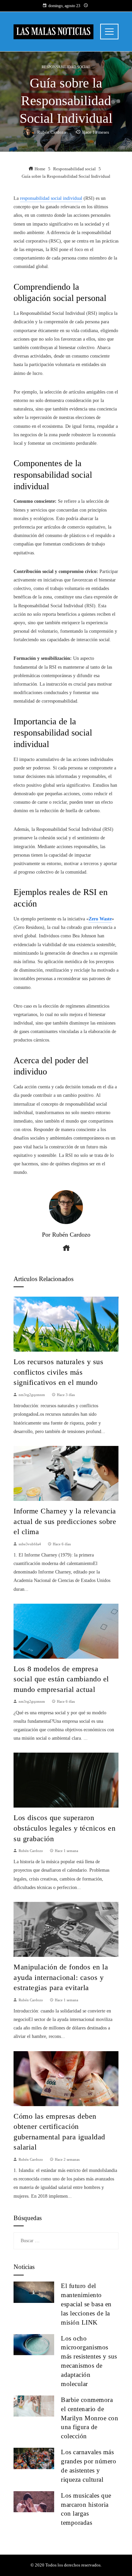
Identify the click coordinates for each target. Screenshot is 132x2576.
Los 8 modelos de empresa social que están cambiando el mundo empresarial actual (61, 1679)
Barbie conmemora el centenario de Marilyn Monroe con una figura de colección (90, 2418)
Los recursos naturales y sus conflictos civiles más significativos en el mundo (58, 1372)
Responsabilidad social (66, 67)
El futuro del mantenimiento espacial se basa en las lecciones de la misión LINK (86, 2304)
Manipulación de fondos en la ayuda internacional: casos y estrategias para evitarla (61, 1977)
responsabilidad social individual (51, 198)
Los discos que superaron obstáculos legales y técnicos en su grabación (64, 1828)
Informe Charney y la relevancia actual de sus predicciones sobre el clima (65, 1521)
